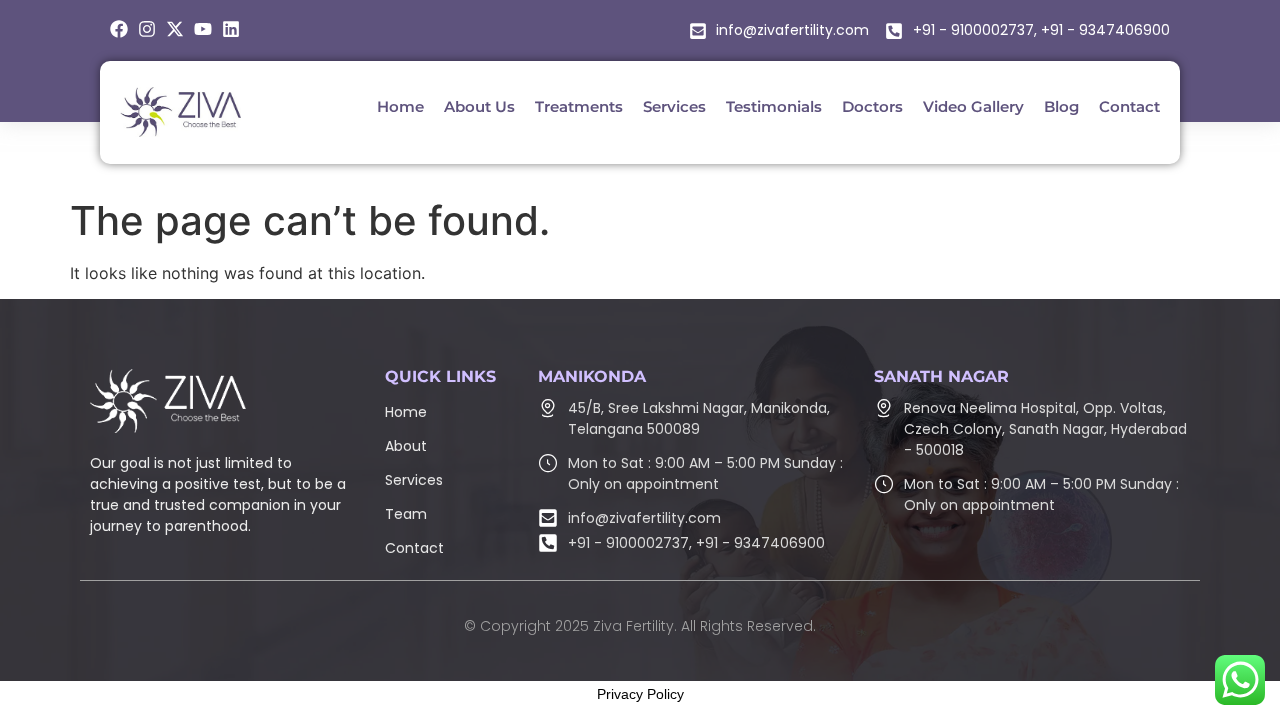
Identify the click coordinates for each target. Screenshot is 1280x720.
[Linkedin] (231, 29)
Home (406, 412)
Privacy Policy (640, 694)
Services (414, 480)
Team (406, 514)
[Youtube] (203, 29)
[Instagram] (147, 29)
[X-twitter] (175, 29)
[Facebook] (119, 29)
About (406, 446)
